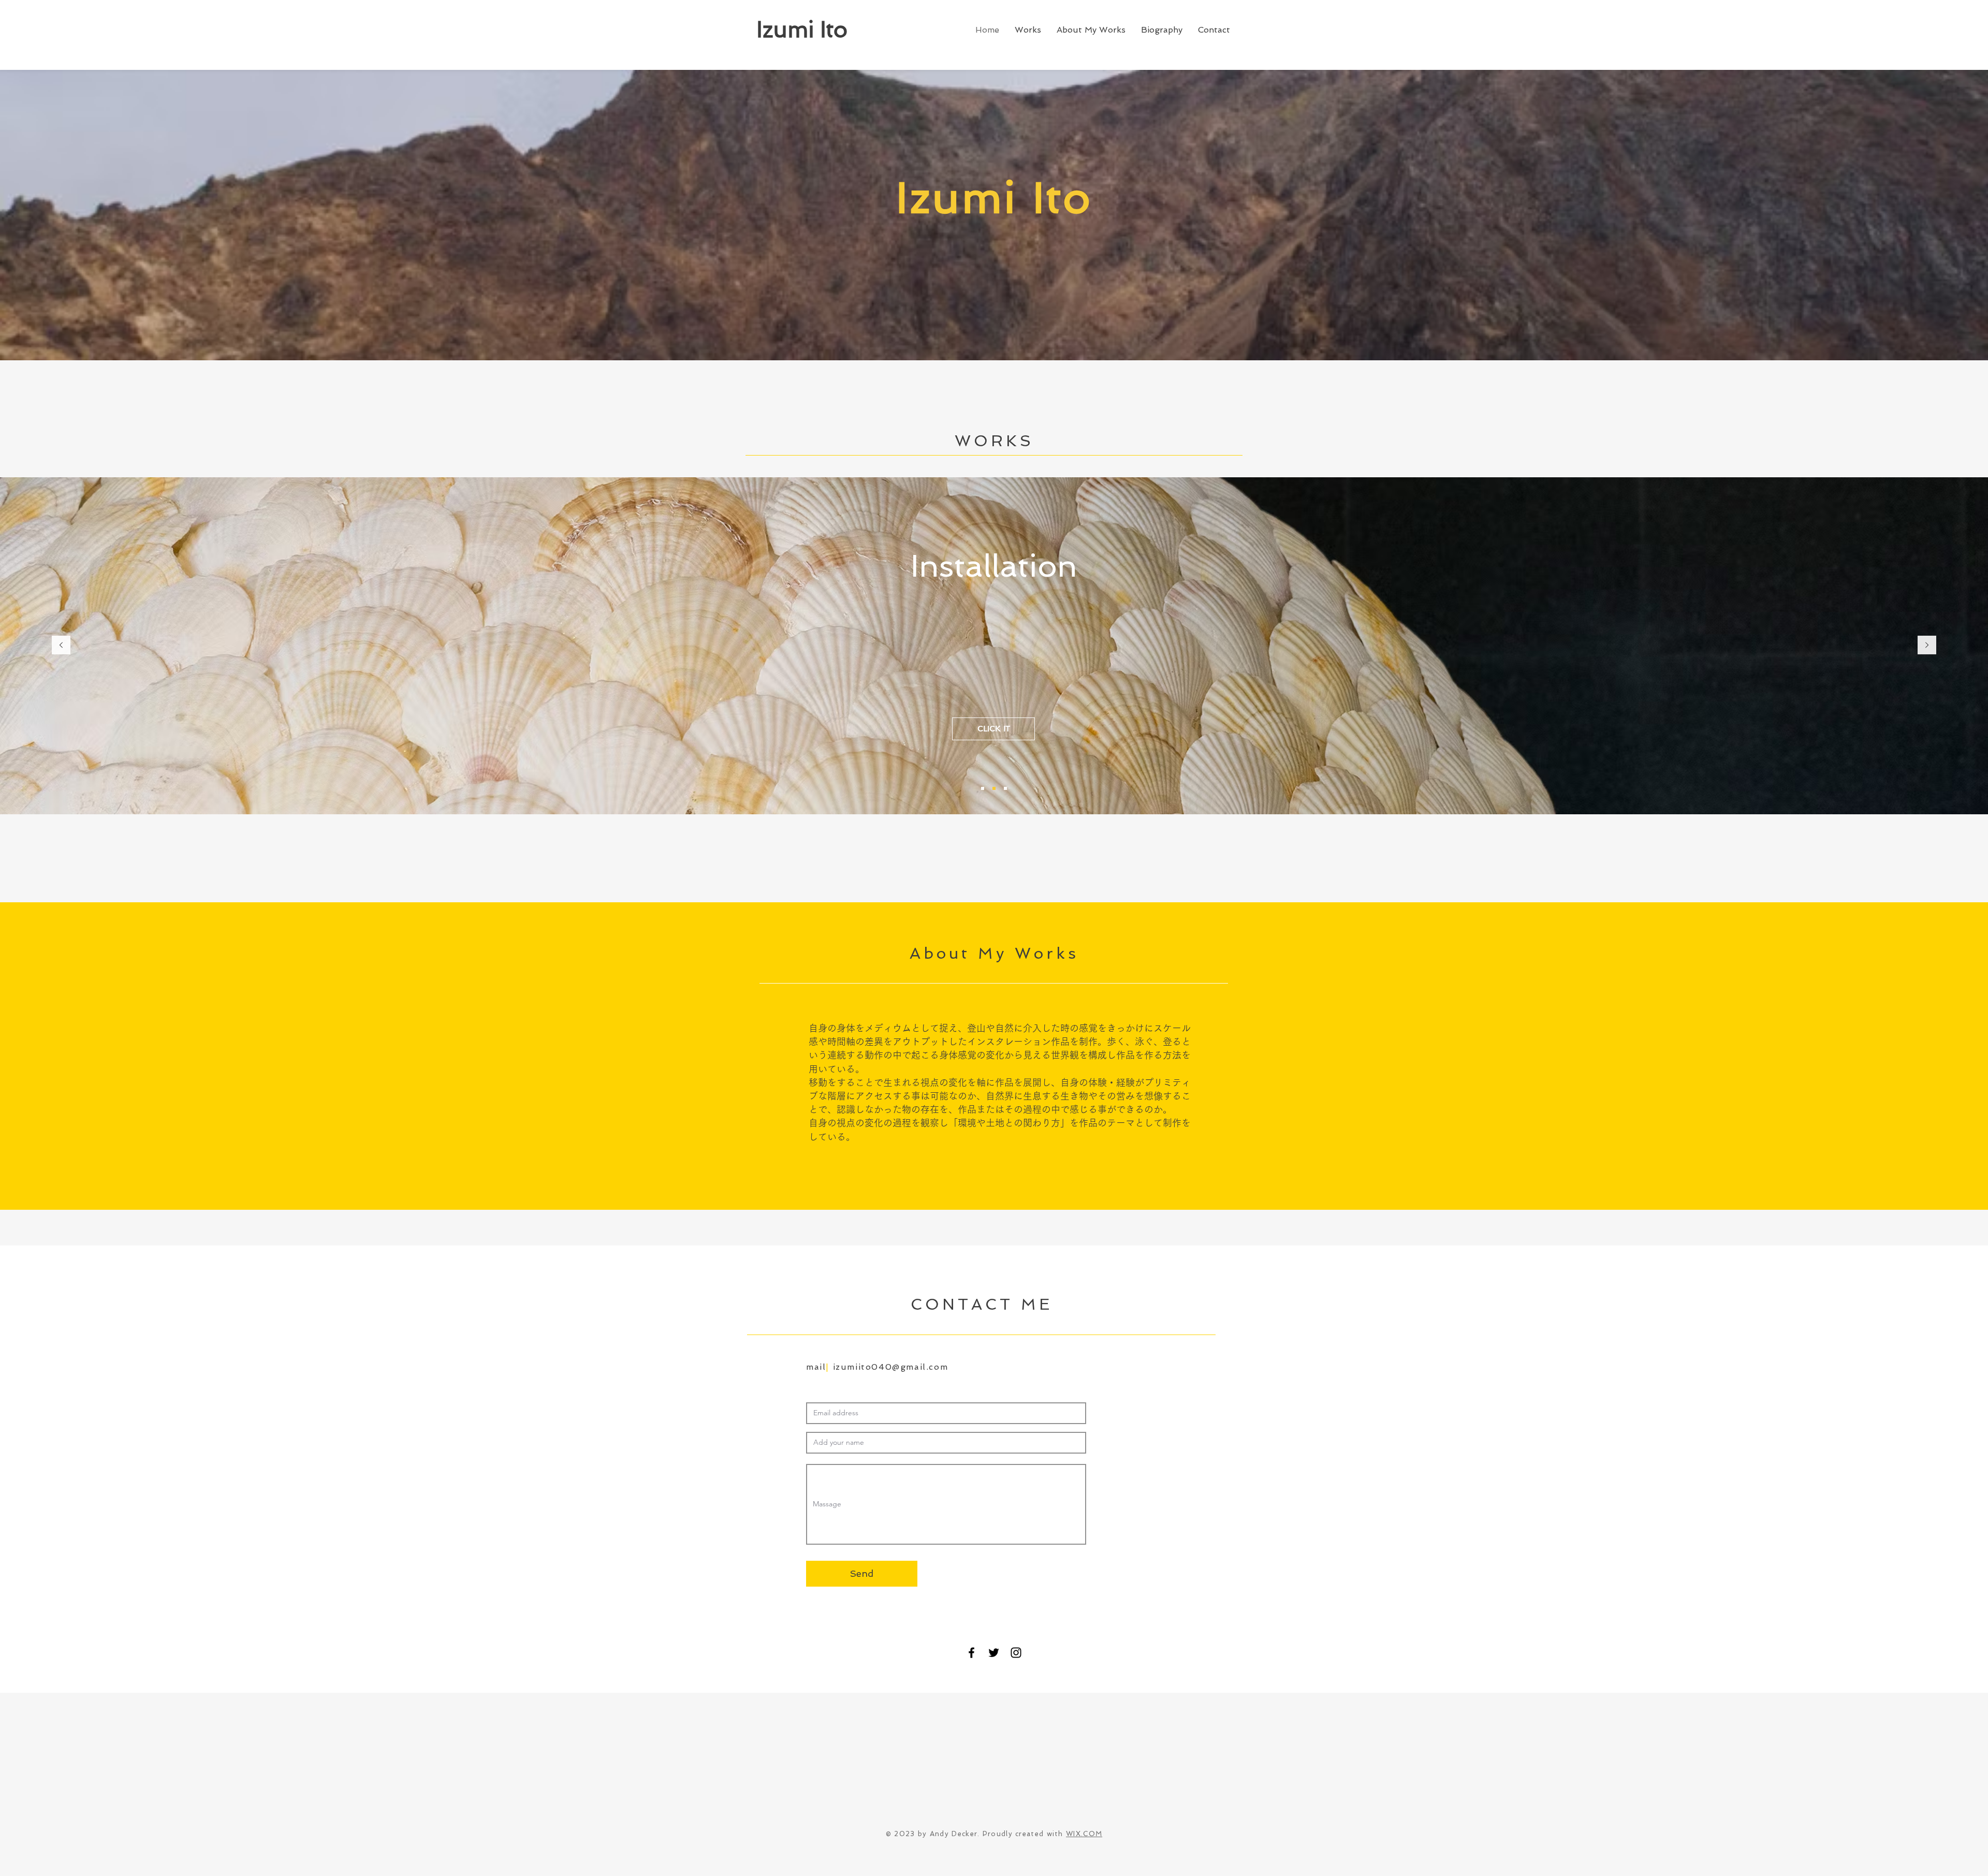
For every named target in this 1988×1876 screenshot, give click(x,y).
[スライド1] (983, 788)
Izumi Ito (802, 30)
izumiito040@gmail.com (891, 1367)
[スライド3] (1005, 788)
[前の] (61, 646)
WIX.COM (1084, 1834)
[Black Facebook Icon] (971, 1653)
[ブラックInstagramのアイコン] (1016, 1653)
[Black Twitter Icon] (994, 1653)
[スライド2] (994, 788)
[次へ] (1927, 646)
